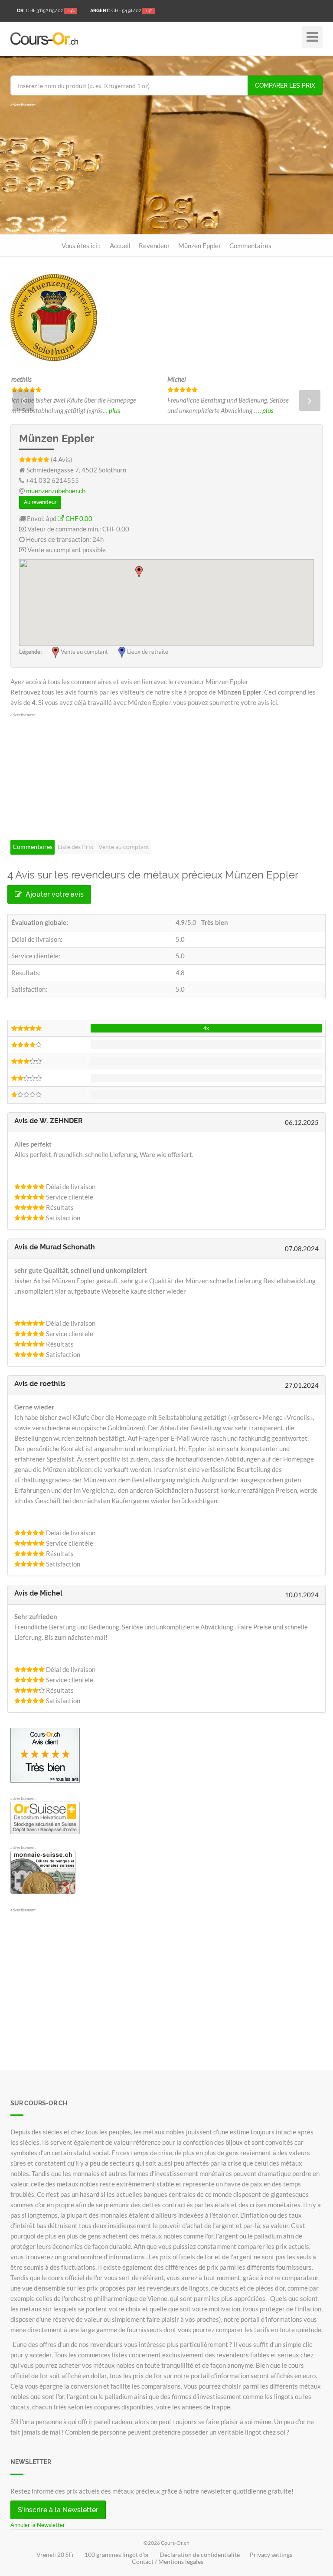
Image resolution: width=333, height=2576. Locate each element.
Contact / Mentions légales (168, 2562)
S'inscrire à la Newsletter (58, 2510)
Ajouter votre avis (54, 894)
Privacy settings (271, 2555)
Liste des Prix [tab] (75, 847)
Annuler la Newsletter (38, 2525)
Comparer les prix (285, 85)
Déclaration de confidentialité (200, 2555)
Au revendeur (40, 502)
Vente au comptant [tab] (124, 847)
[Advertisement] (166, 169)
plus (49, 410)
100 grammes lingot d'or (117, 2555)
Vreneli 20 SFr (55, 2555)
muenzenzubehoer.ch (56, 491)
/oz (46, 11)
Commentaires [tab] (33, 847)
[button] (139, 572)
